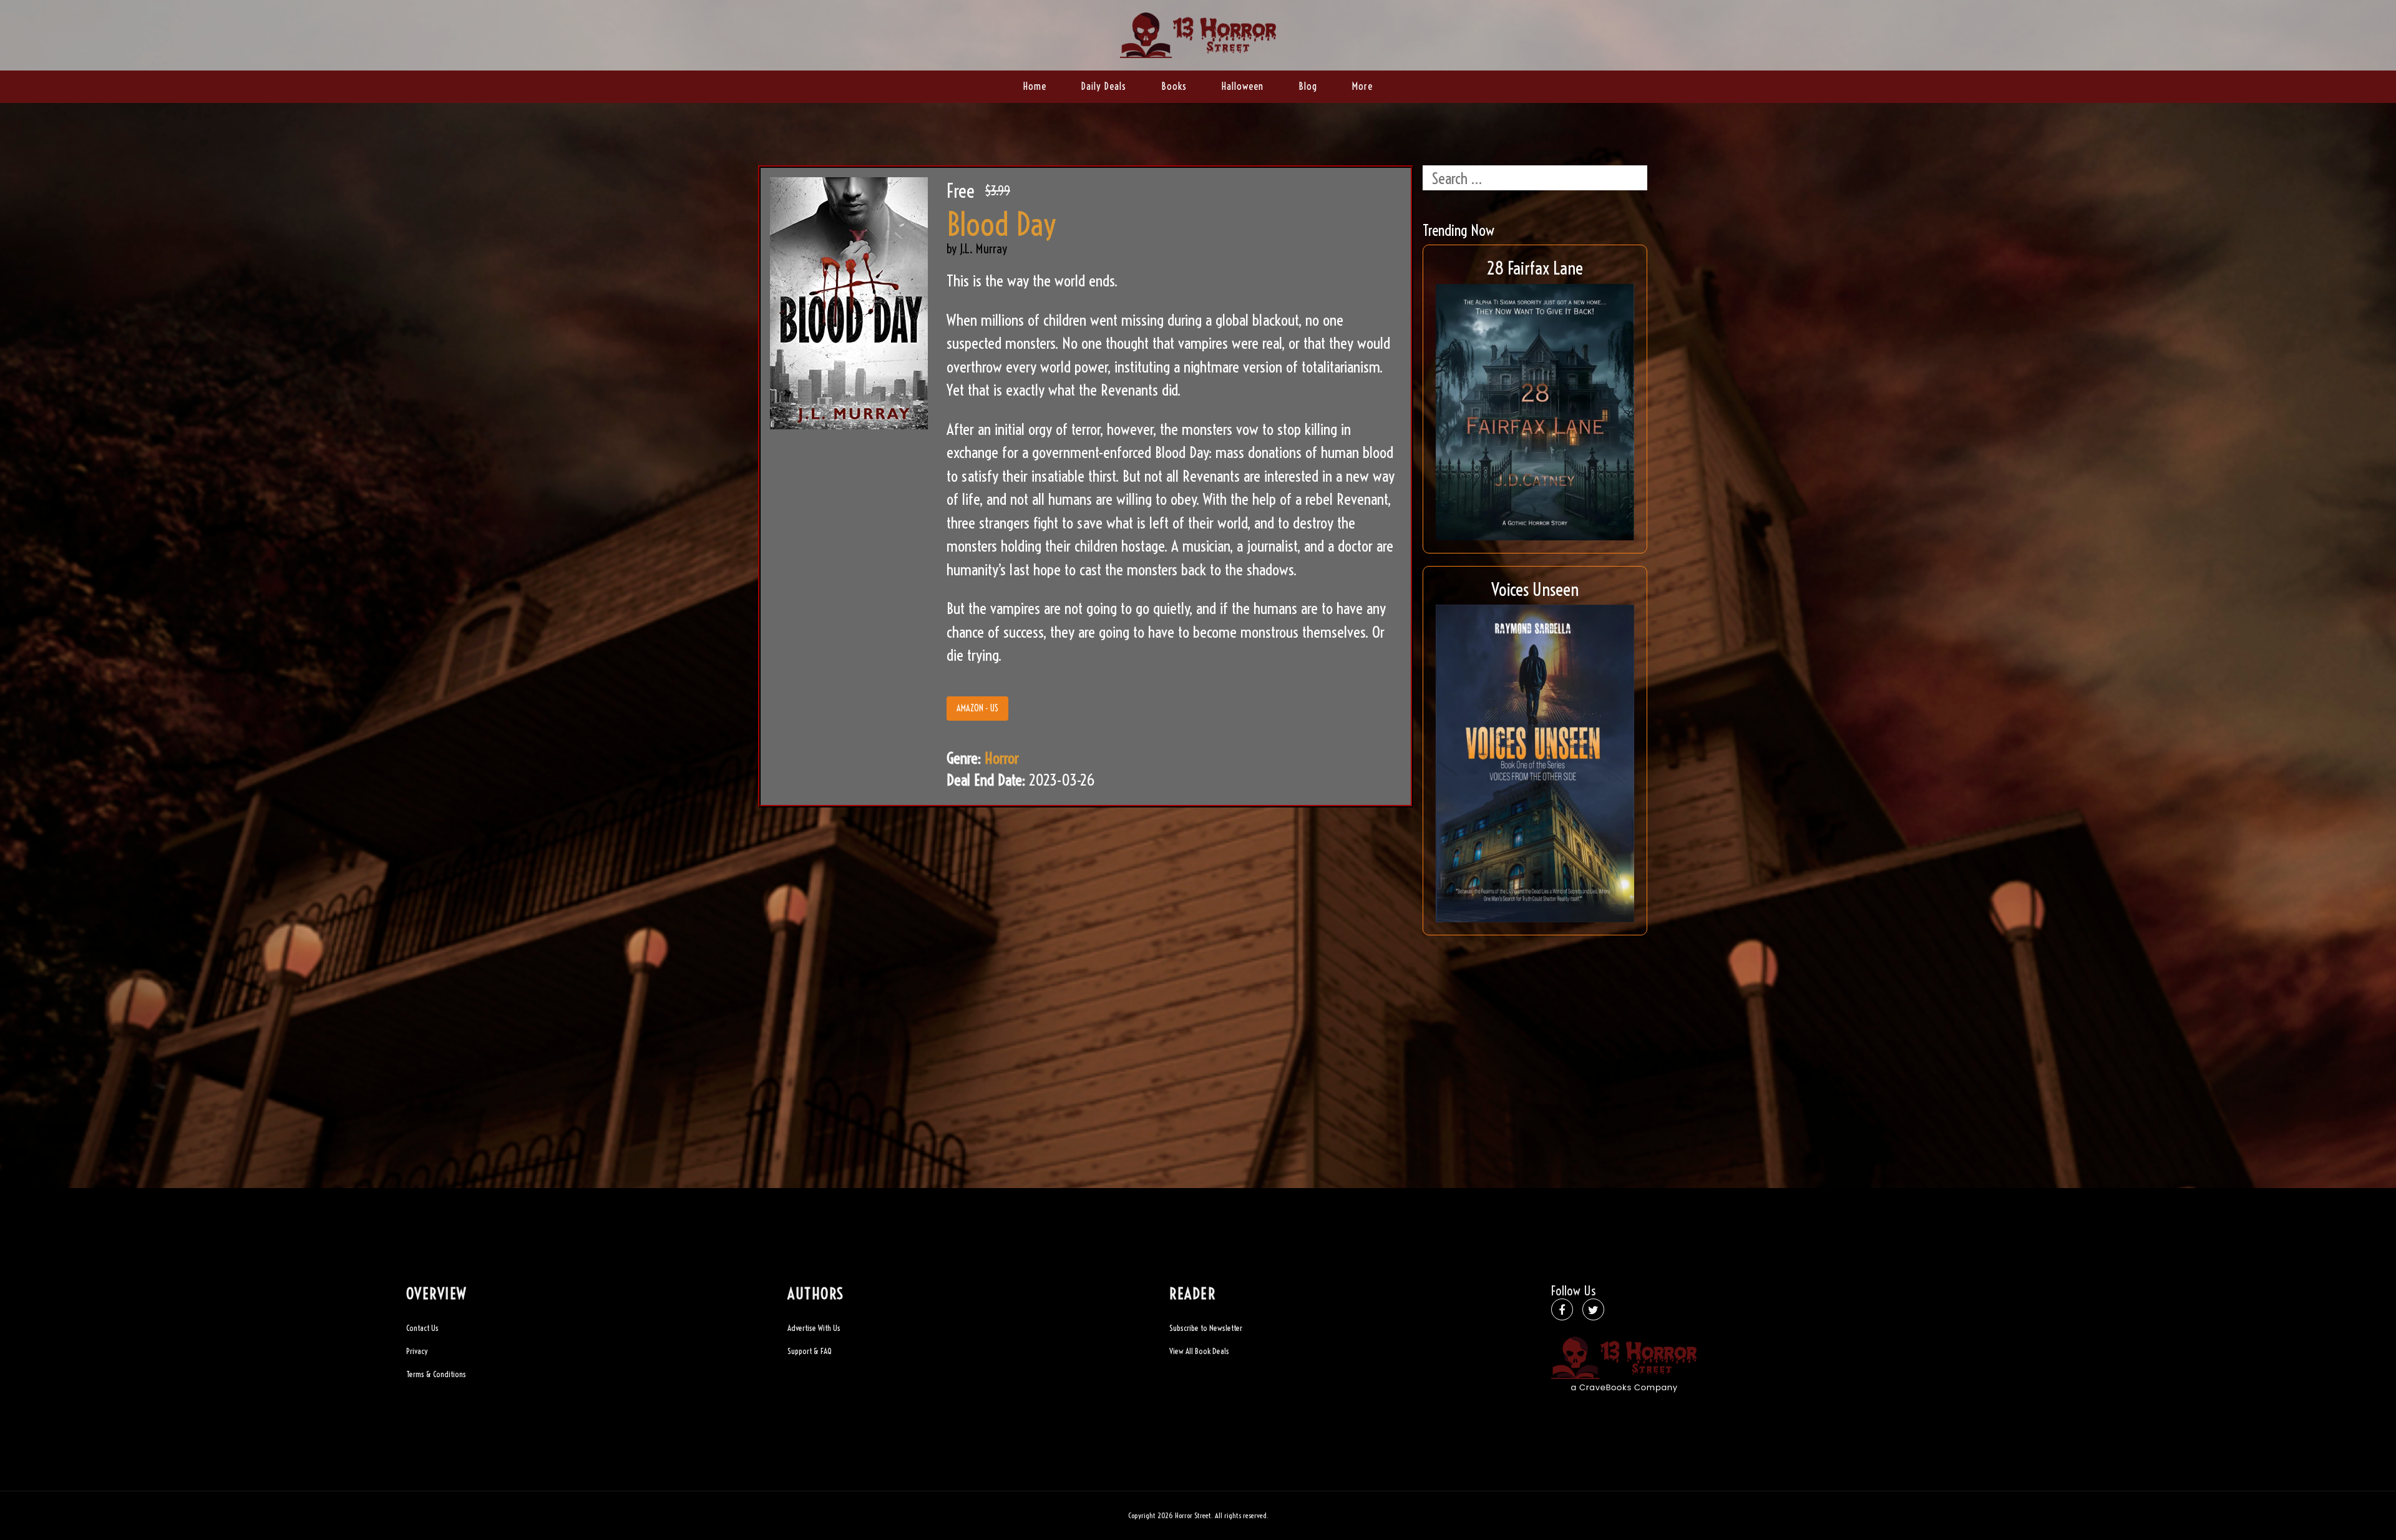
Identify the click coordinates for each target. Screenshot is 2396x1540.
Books (1174, 86)
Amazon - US (977, 708)
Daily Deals (1104, 86)
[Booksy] (1198, 33)
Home (1035, 86)
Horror (1002, 758)
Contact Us (422, 1328)
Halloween (1243, 86)
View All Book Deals (1199, 1351)
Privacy (417, 1351)
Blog (1308, 86)
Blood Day (1001, 225)
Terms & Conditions (436, 1374)
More (1362, 86)
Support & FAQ (810, 1351)
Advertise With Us (814, 1328)
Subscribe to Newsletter (1206, 1328)
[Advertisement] (1535, 1035)
